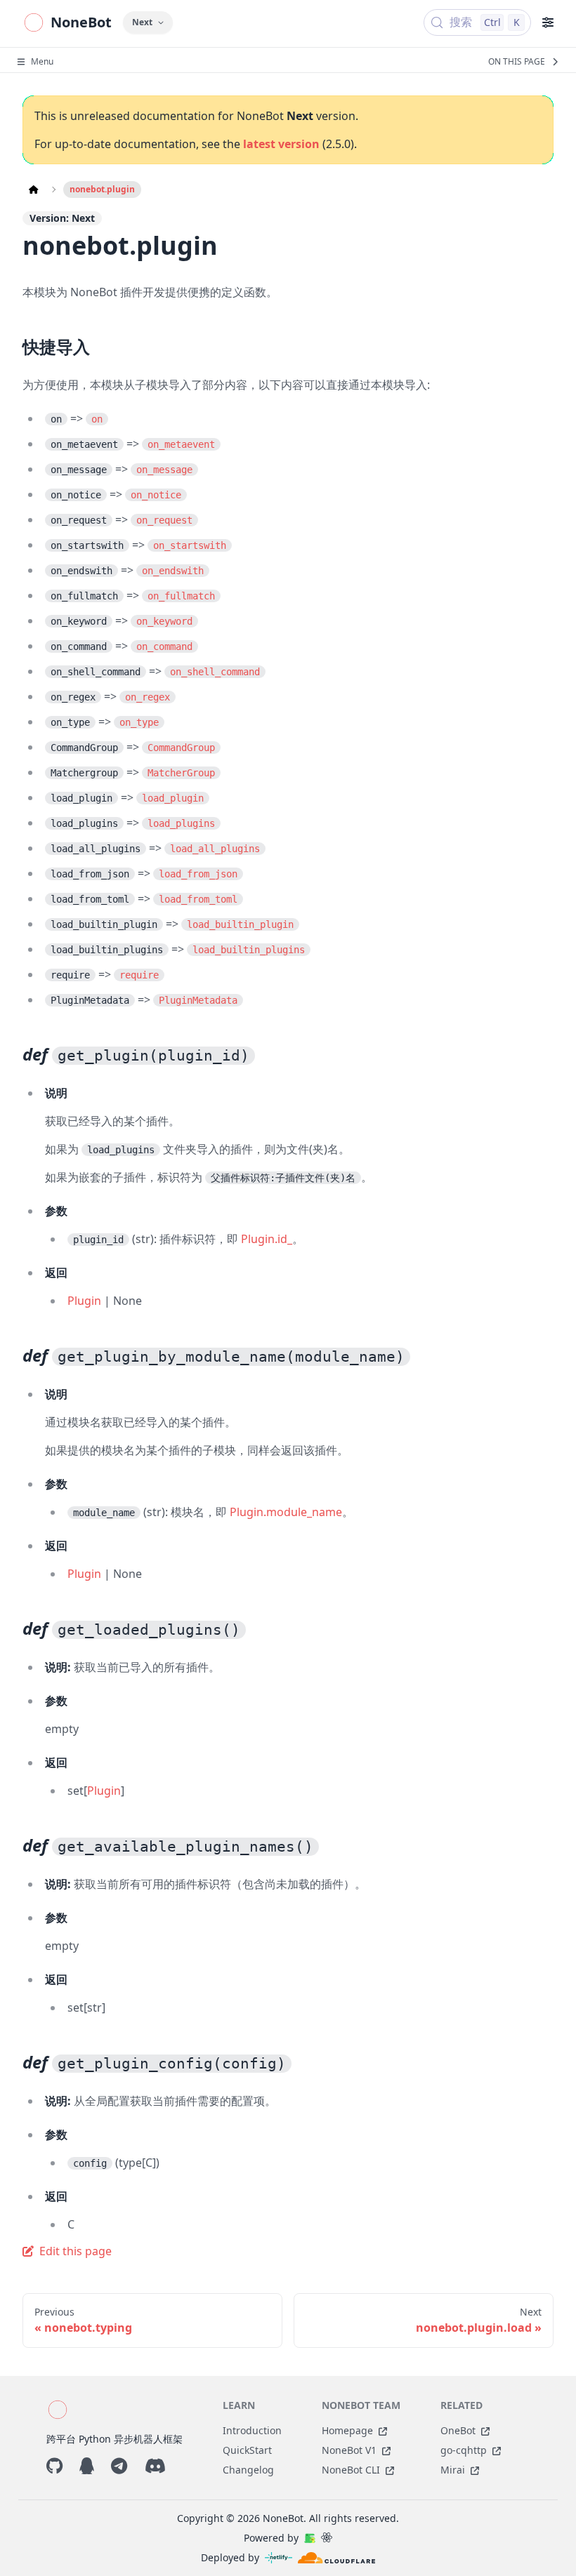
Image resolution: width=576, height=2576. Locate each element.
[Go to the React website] (327, 2538)
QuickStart (247, 2450)
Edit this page (76, 2251)
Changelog (248, 2470)
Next (142, 22)
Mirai (453, 2470)
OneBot (458, 2430)
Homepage (347, 2430)
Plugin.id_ (267, 1239)
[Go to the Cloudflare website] (336, 2558)
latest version (281, 144)
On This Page (517, 62)
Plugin (84, 1301)
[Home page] (34, 190)
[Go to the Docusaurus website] (310, 2538)
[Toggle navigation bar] (548, 22)
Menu (42, 62)
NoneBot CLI (351, 2470)
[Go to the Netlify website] (279, 2558)
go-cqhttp (464, 2450)
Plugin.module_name (286, 1512)
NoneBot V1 (349, 2450)
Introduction (252, 2430)
